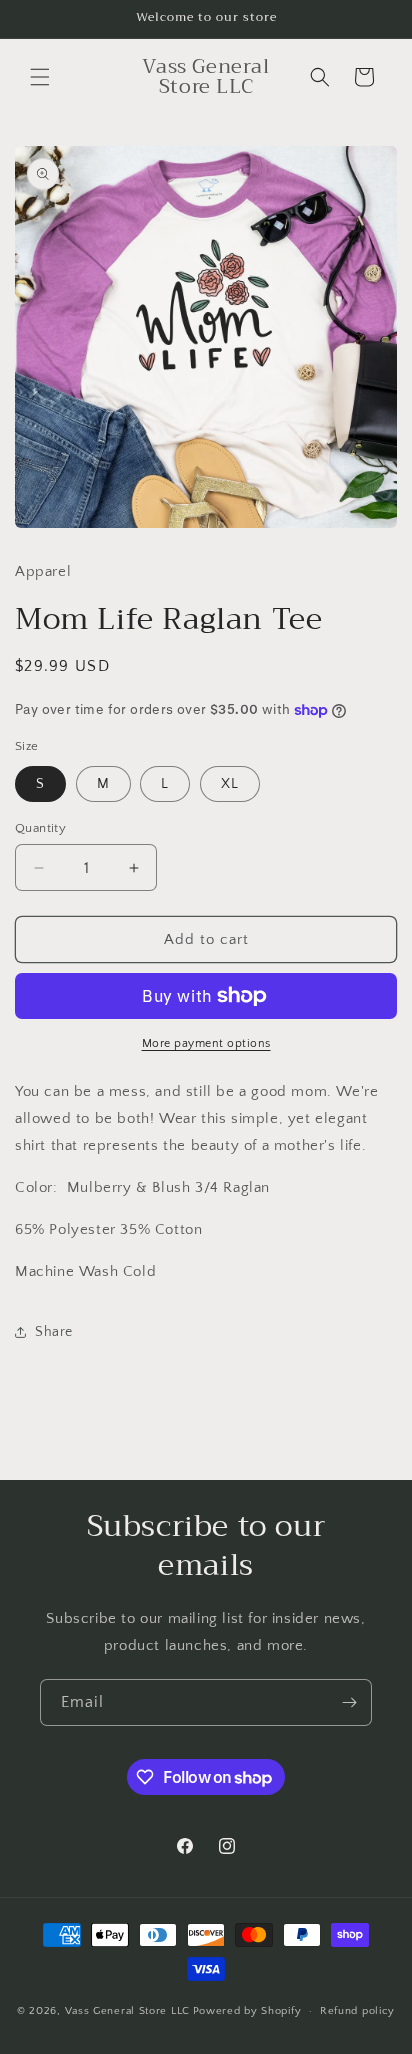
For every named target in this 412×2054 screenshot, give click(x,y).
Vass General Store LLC (127, 2011)
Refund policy (357, 2011)
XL (230, 784)
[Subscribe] (349, 1702)
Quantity (40, 828)
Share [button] (54, 1332)
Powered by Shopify (247, 2011)
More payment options (206, 1043)
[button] (40, 77)
